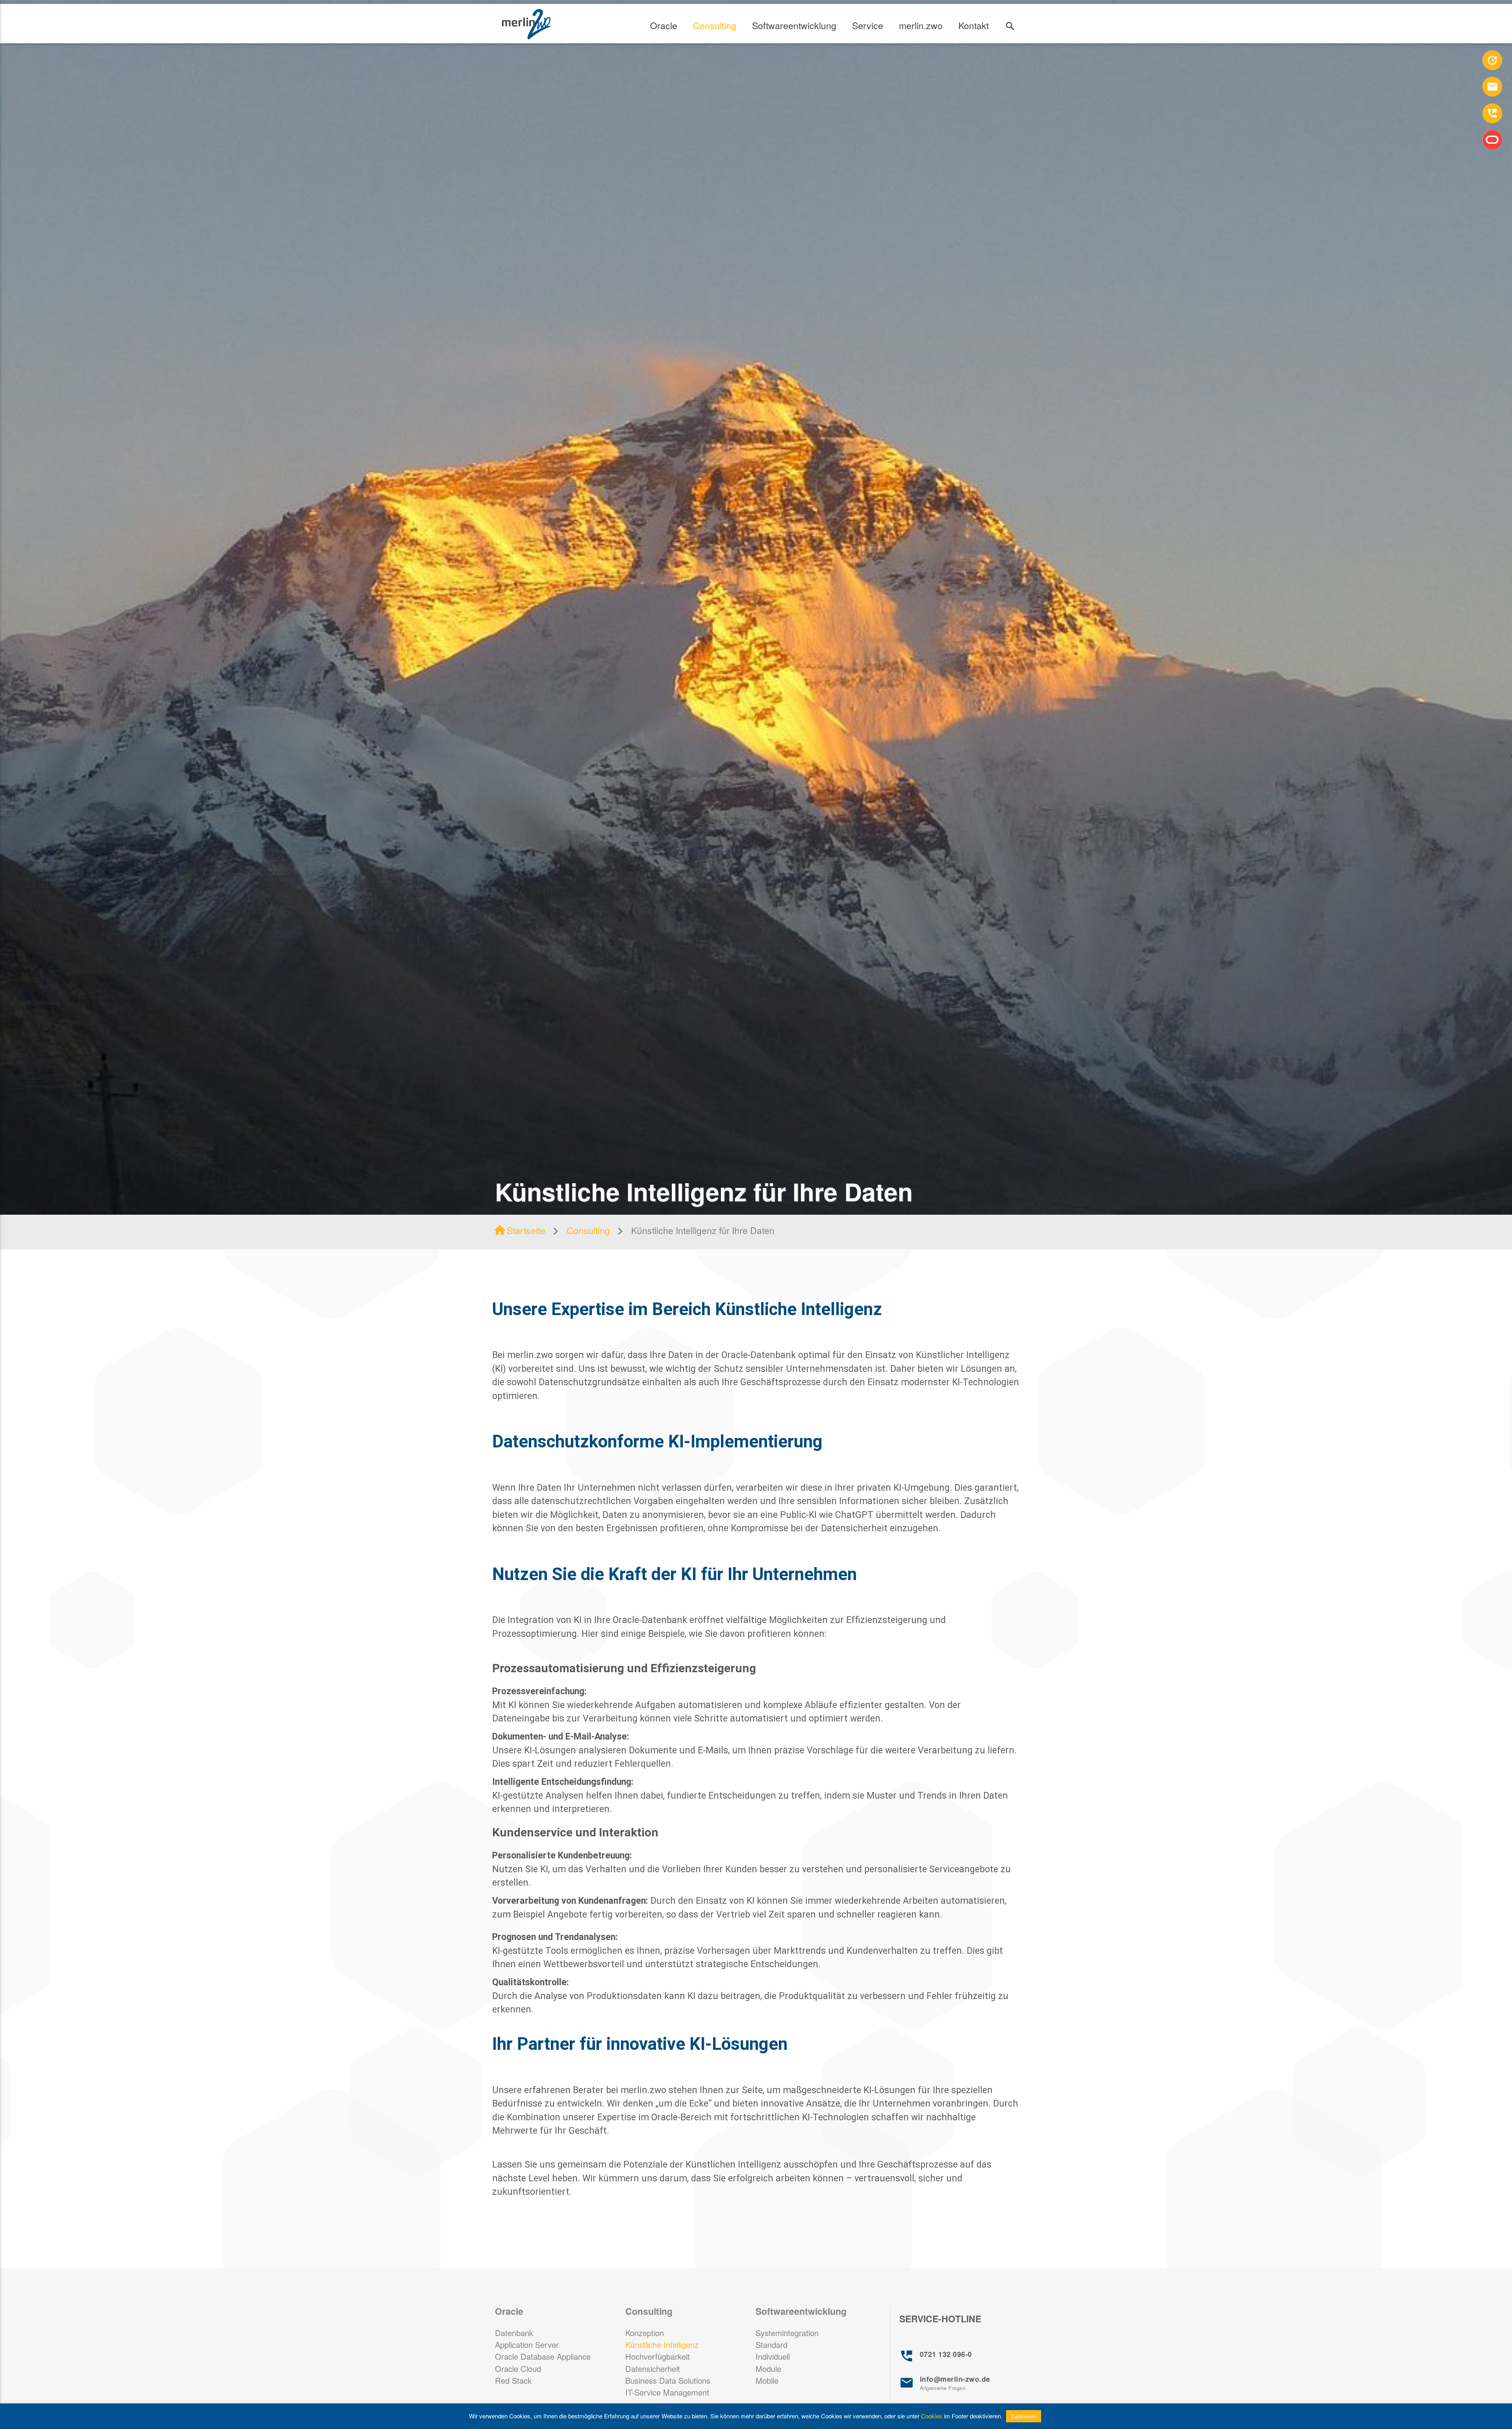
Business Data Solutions (668, 2380)
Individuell (773, 2356)
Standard (772, 2345)
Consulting (715, 25)
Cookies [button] (932, 2416)
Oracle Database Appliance (543, 2356)
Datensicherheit (653, 2369)
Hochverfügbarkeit (658, 2356)
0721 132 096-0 (936, 2356)
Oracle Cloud (518, 2369)
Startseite (519, 1230)
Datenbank (514, 2333)
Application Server (527, 2345)
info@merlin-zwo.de (945, 2383)
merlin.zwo (921, 25)
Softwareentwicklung (794, 25)
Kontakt (974, 25)
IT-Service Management (667, 2392)
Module (768, 2369)
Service (868, 25)
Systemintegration (787, 2333)
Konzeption (645, 2333)
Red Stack (513, 2380)
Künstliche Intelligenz (662, 2345)
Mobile (767, 2380)
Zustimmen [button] (1024, 2416)
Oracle (664, 25)
